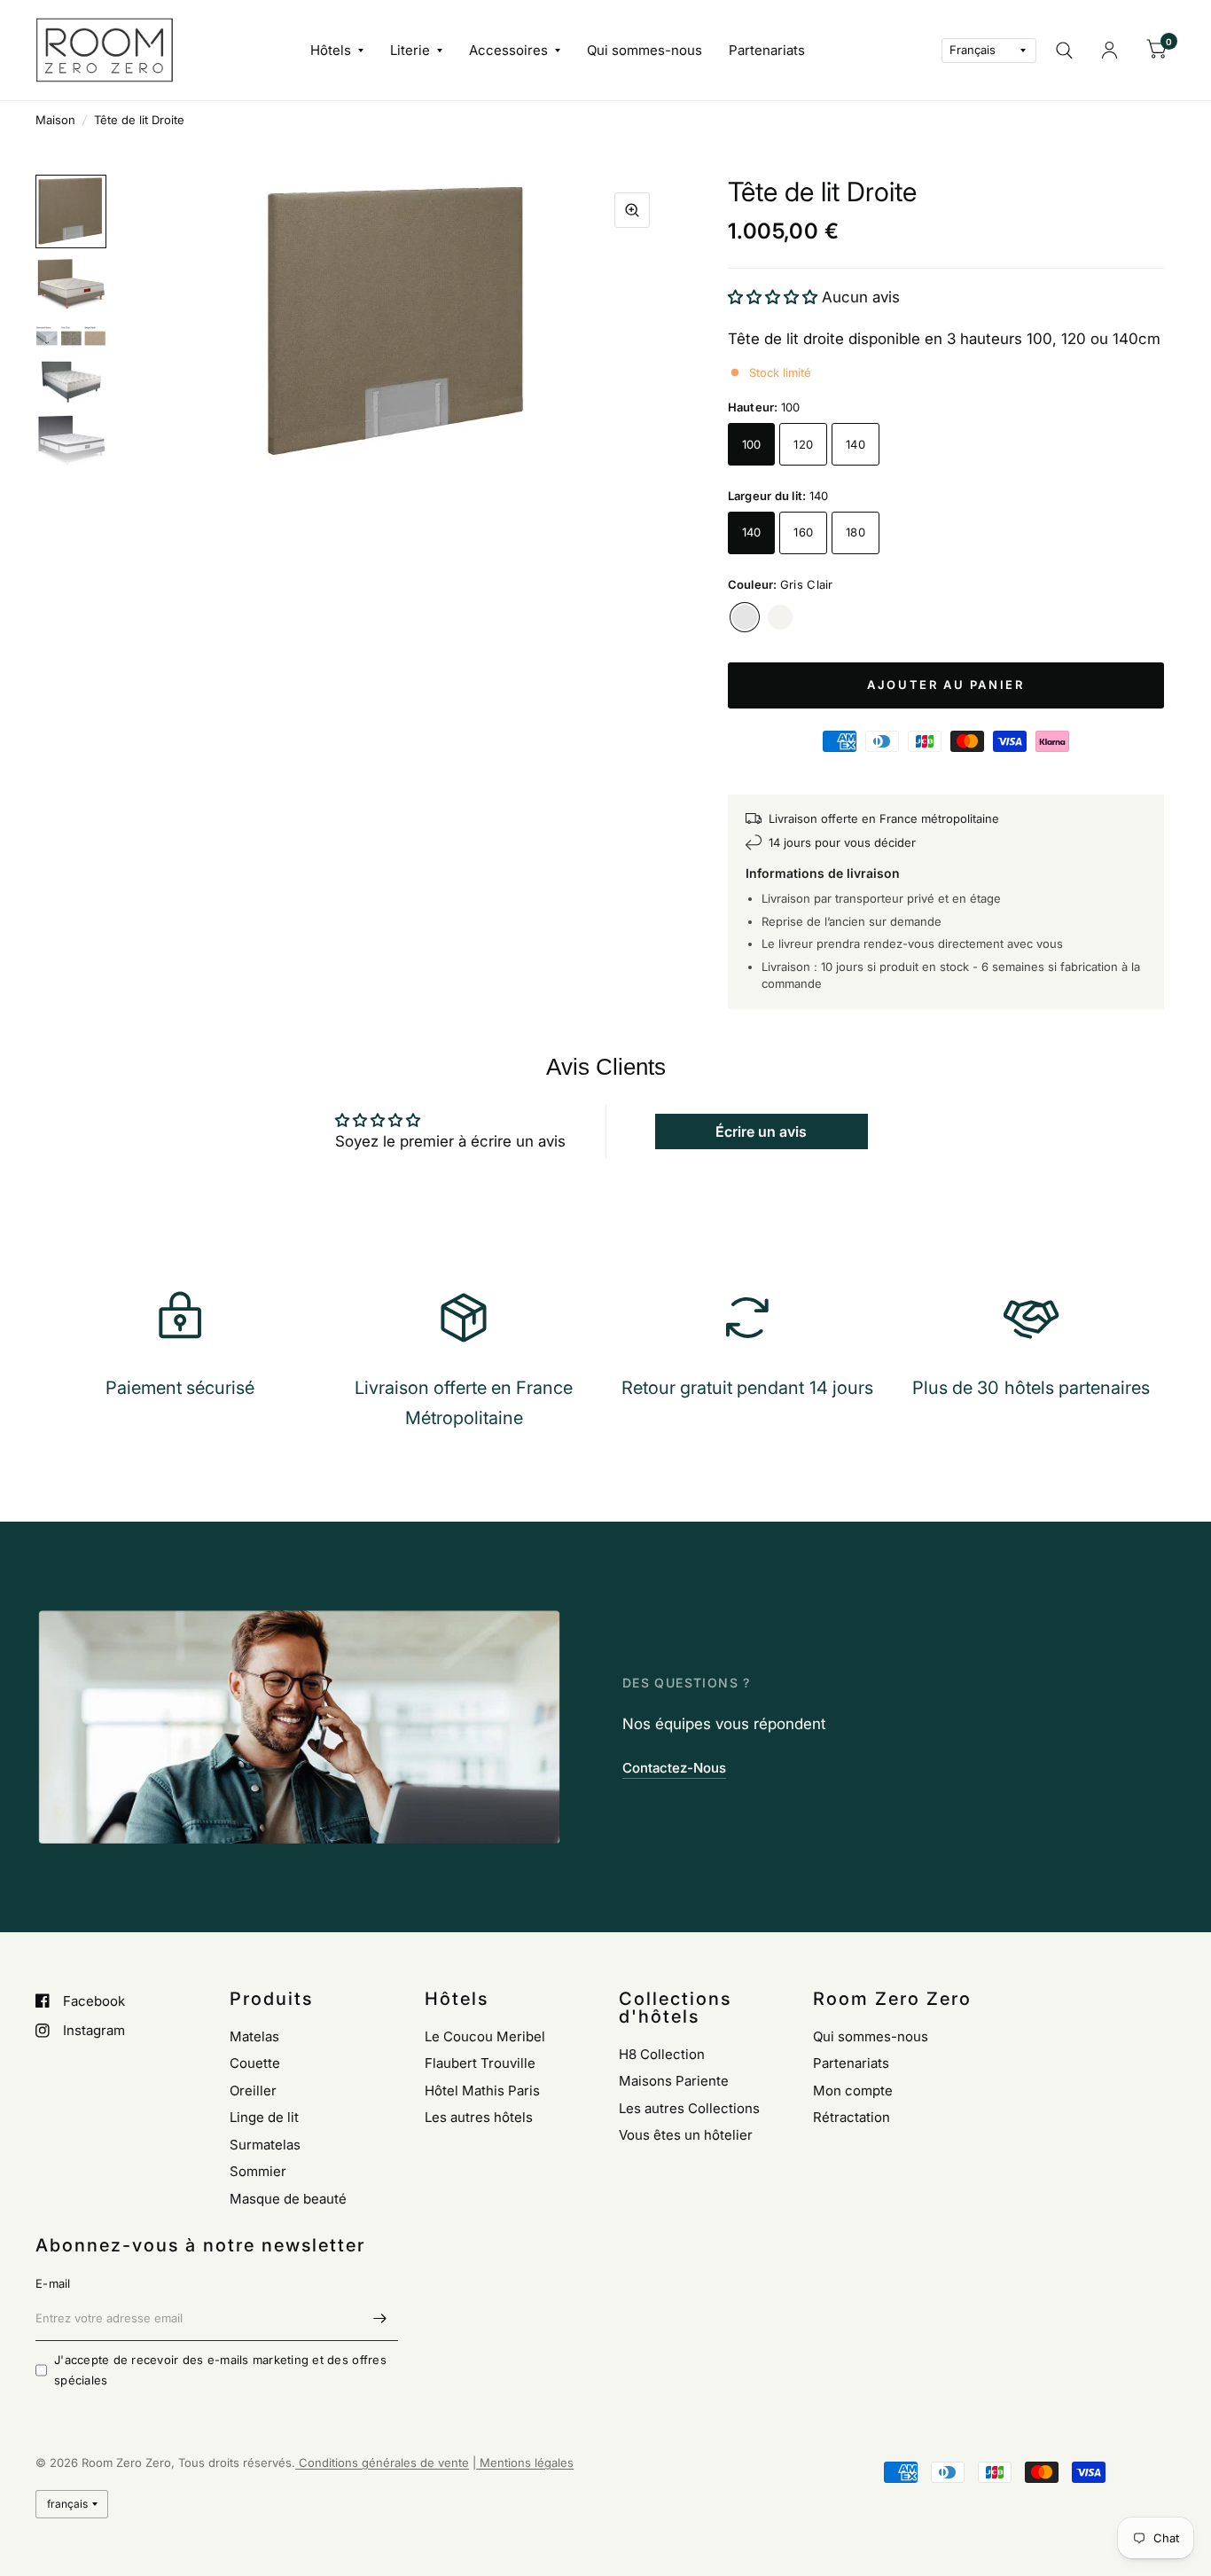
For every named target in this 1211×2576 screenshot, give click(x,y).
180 (856, 532)
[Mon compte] (1109, 50)
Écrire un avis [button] (761, 1131)
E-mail (53, 2283)
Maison (55, 120)
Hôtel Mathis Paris (482, 2091)
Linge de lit (264, 2117)
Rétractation (852, 2117)
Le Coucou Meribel (485, 2036)
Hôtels (331, 50)
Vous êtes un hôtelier (686, 2135)
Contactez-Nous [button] (674, 1768)
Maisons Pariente (674, 2081)
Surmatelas (265, 2145)
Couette (255, 2063)
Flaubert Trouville (480, 2063)
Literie (410, 50)
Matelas (254, 2036)
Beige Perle (780, 617)
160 (803, 532)
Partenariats (767, 50)
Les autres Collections (689, 2108)
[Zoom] (632, 210)
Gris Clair (745, 617)
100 (752, 444)
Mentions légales (525, 2462)
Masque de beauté (288, 2199)
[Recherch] (1064, 50)
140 (856, 444)
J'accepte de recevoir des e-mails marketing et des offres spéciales (220, 2370)
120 (803, 444)
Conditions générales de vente (382, 2462)
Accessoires (508, 50)
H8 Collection (662, 2054)
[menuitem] (337, 51)
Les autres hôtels (479, 2117)
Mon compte (853, 2091)
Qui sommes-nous (645, 50)
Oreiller (253, 2091)
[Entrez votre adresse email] (380, 2318)
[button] (775, 297)
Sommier (258, 2171)
